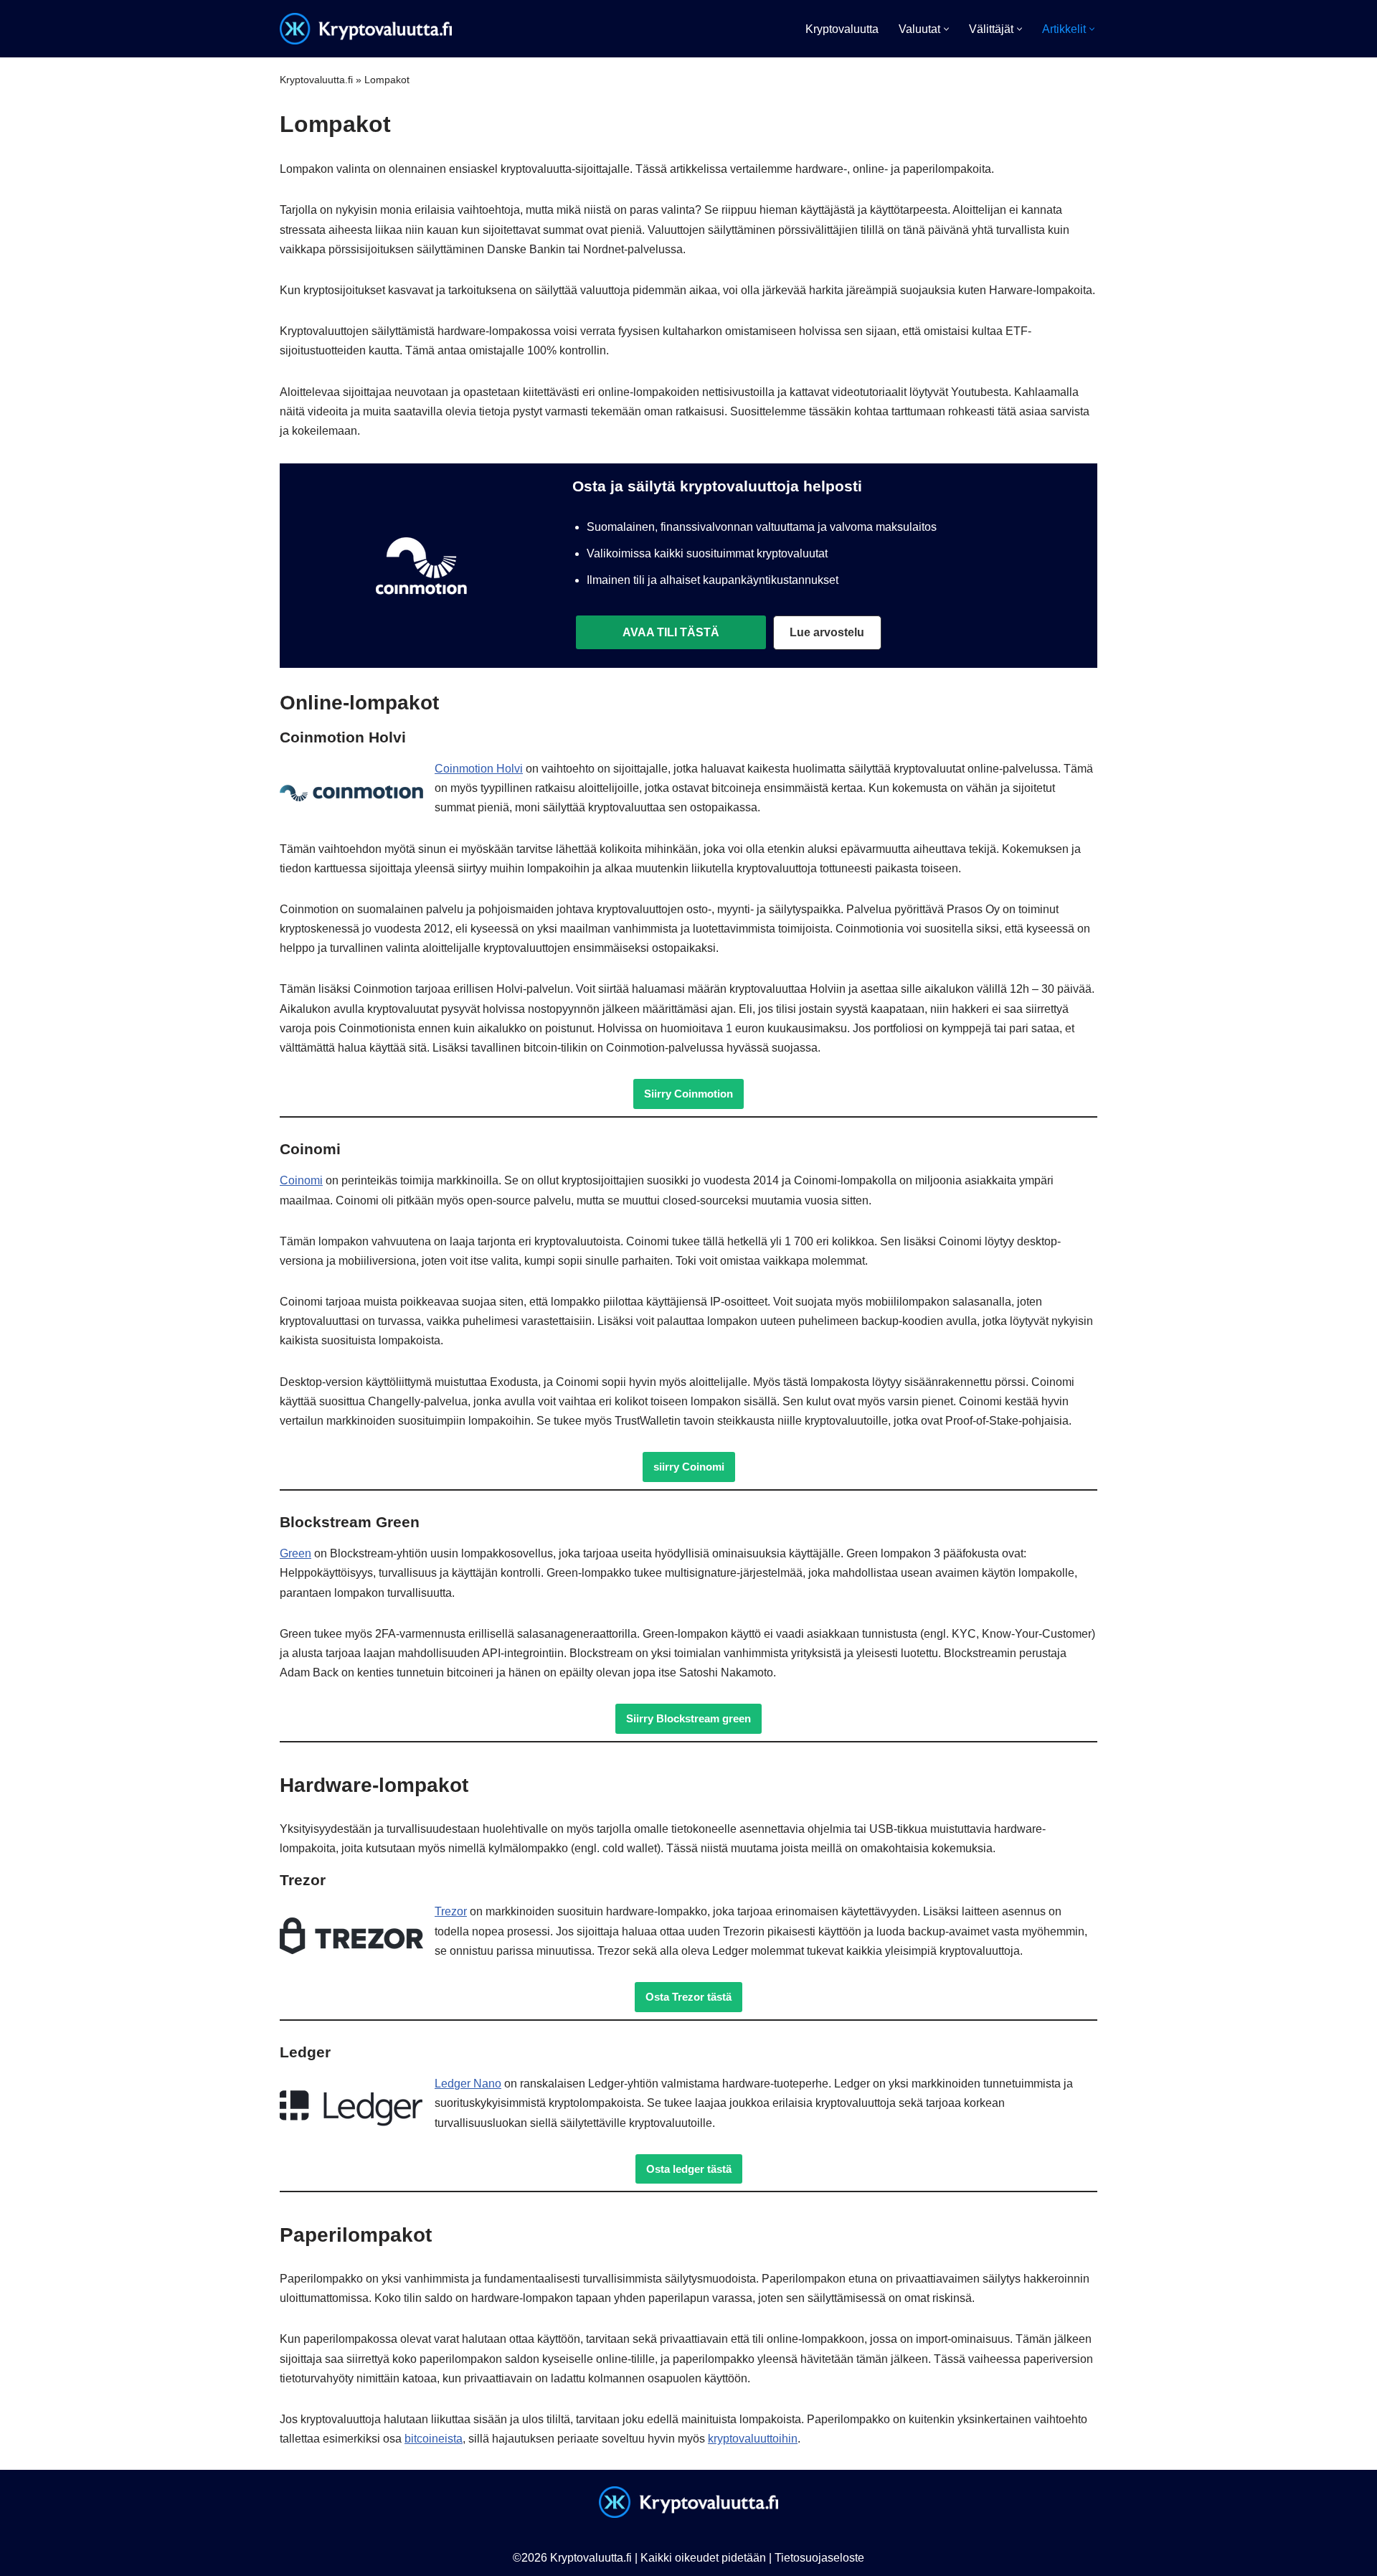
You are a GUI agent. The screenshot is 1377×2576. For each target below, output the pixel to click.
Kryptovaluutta (842, 29)
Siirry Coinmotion (688, 1094)
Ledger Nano (468, 2084)
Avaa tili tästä (671, 632)
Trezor (451, 1911)
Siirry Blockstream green (688, 1718)
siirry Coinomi (689, 1467)
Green (295, 1553)
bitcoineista (434, 2439)
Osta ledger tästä (689, 2169)
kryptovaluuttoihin (753, 2439)
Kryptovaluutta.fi (316, 80)
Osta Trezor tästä (688, 1997)
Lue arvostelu (827, 632)
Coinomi (301, 1180)
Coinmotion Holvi (479, 769)
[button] (946, 29)
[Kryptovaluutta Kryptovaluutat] (366, 29)
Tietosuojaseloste (819, 2558)
